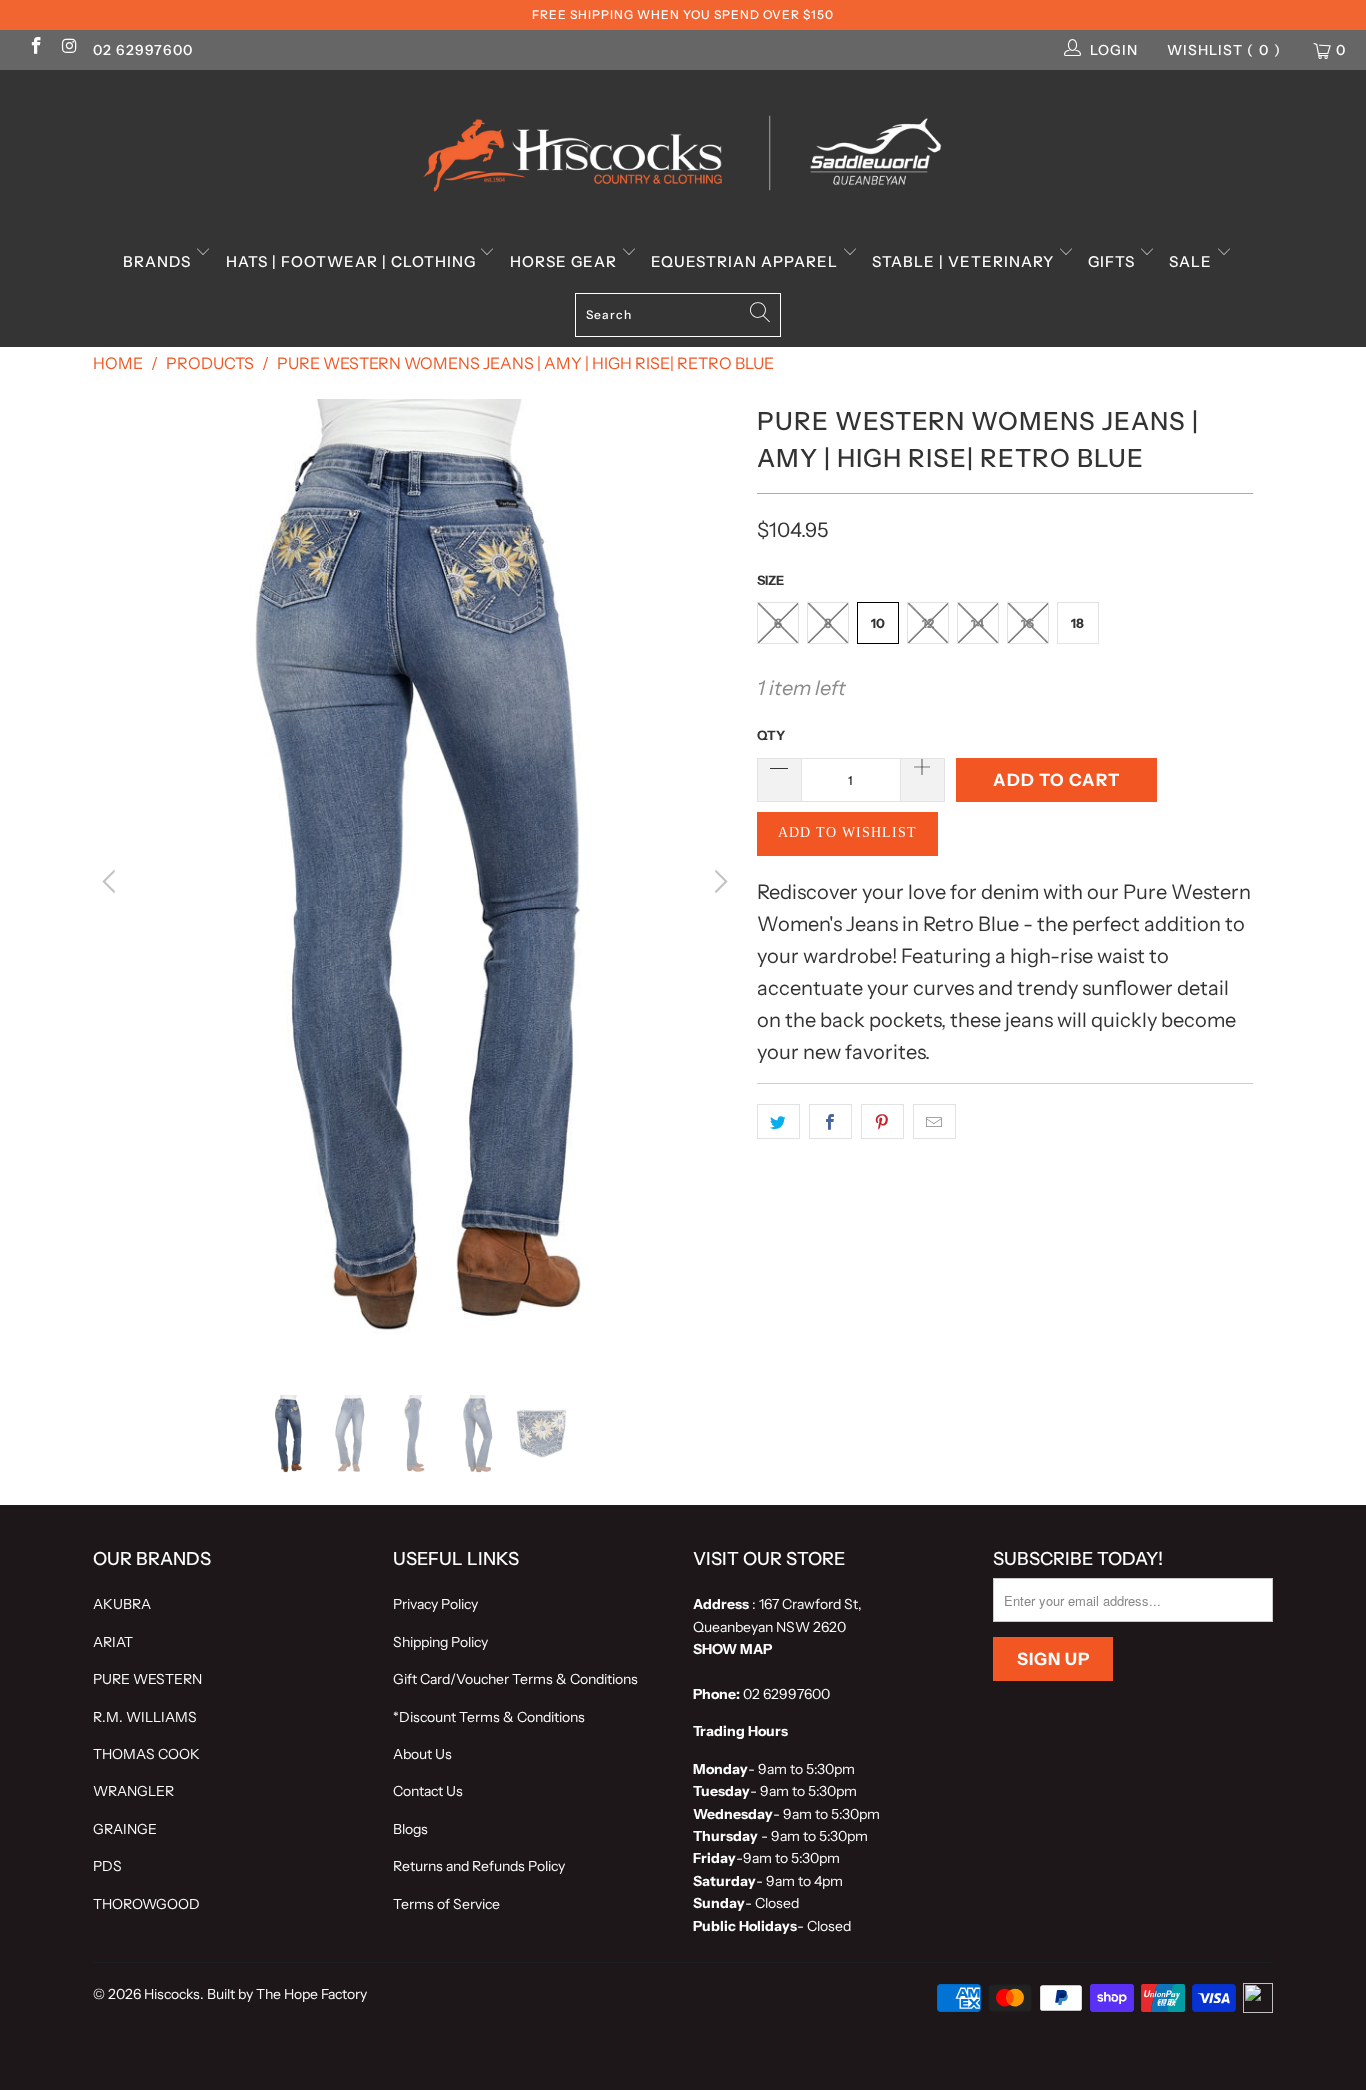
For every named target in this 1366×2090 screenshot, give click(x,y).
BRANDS (159, 261)
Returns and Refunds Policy (479, 1866)
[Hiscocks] (683, 147)
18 (1077, 623)
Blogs (410, 1829)
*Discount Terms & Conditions (489, 1717)
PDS (107, 1866)
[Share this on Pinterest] (882, 1122)
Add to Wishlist (847, 832)
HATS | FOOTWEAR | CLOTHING (353, 261)
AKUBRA (122, 1604)
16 (1027, 623)
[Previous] (112, 882)
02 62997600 (143, 50)
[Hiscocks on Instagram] (69, 48)
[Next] (718, 882)
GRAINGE (125, 1829)
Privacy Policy (435, 1604)
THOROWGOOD (146, 1904)
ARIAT (113, 1642)
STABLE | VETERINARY (965, 261)
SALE (1192, 261)
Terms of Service (446, 1904)
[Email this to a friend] (934, 1122)
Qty (771, 735)
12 (928, 623)
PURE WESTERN (147, 1679)
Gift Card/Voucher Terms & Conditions (515, 1679)
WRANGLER (133, 1791)
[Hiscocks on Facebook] (35, 48)
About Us (422, 1754)
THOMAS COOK (146, 1754)
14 (977, 623)
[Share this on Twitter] (778, 1122)
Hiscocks (172, 1994)
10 (878, 623)
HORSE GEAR (565, 261)
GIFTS (1113, 261)
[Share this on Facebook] (830, 1122)
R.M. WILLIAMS (145, 1717)
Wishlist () (1224, 50)
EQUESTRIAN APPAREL (746, 261)
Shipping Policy (440, 1642)
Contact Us (428, 1791)
